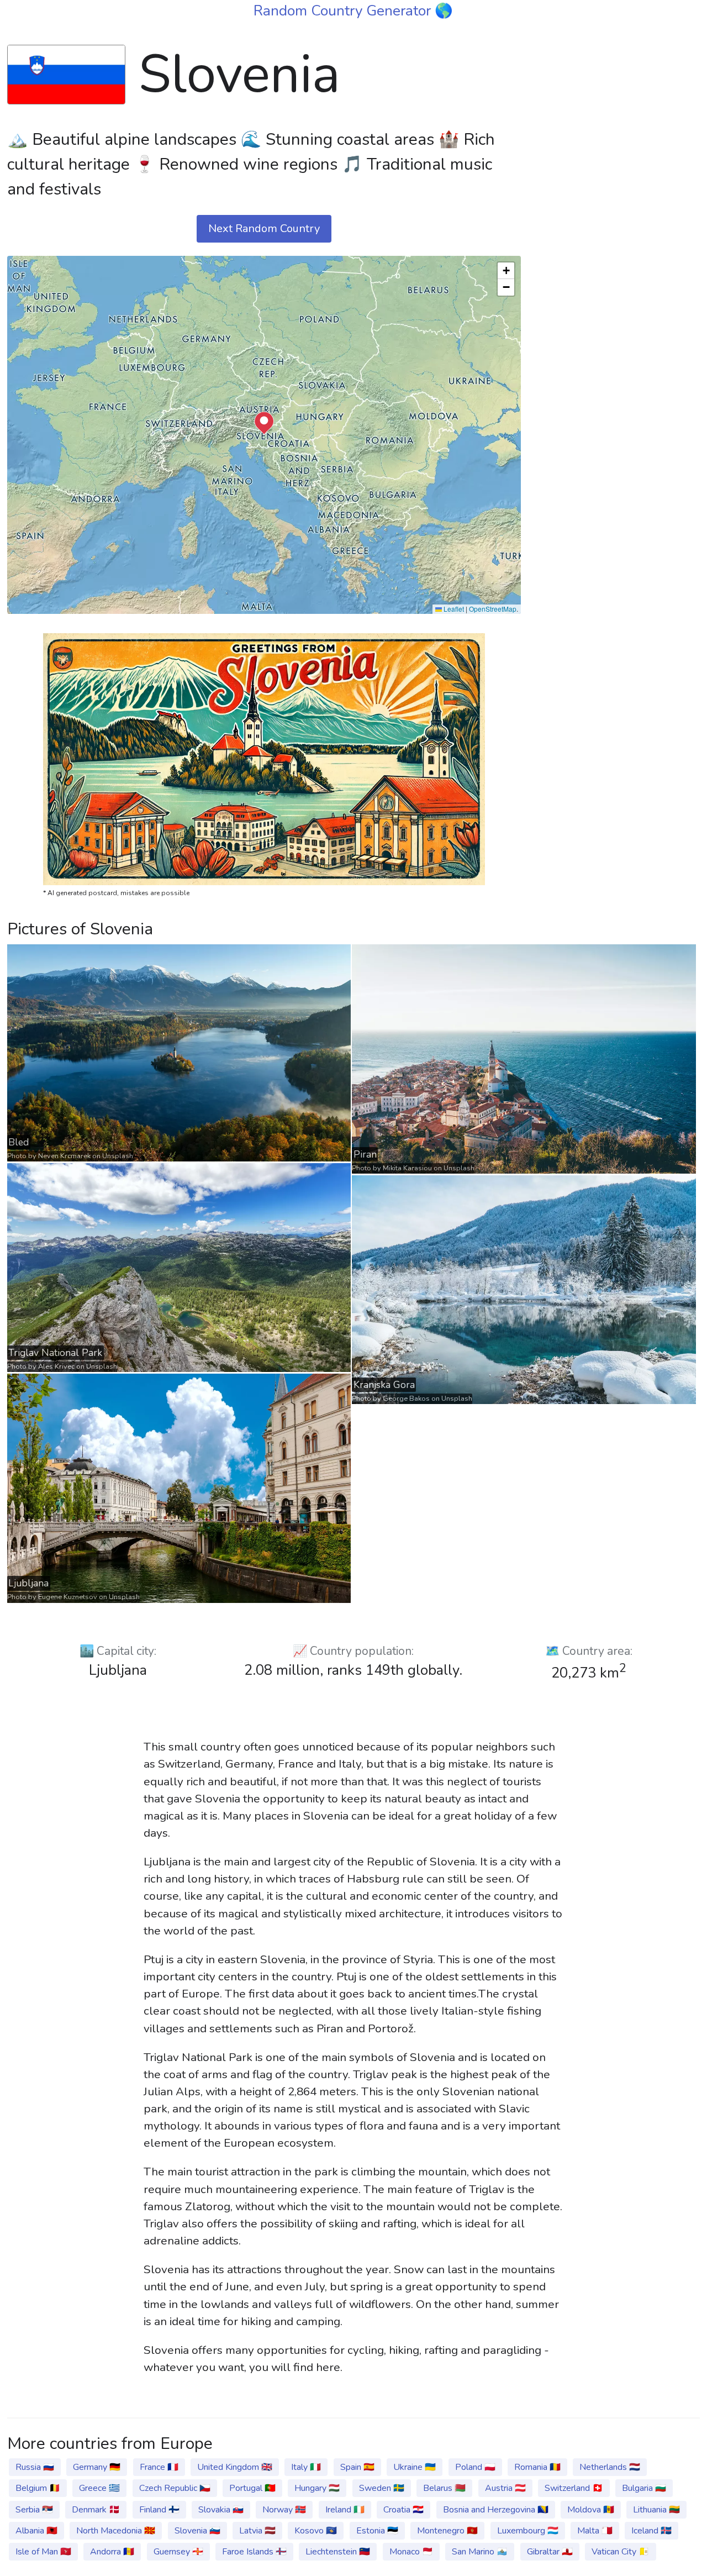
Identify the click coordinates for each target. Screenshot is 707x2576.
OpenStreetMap (493, 609)
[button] (264, 423)
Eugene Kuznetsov (68, 1597)
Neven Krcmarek (64, 1156)
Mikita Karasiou (407, 1168)
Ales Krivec (56, 1366)
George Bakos (406, 1399)
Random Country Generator (344, 10)
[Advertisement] (617, 201)
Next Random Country (264, 228)
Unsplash (118, 1156)
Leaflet (453, 609)
